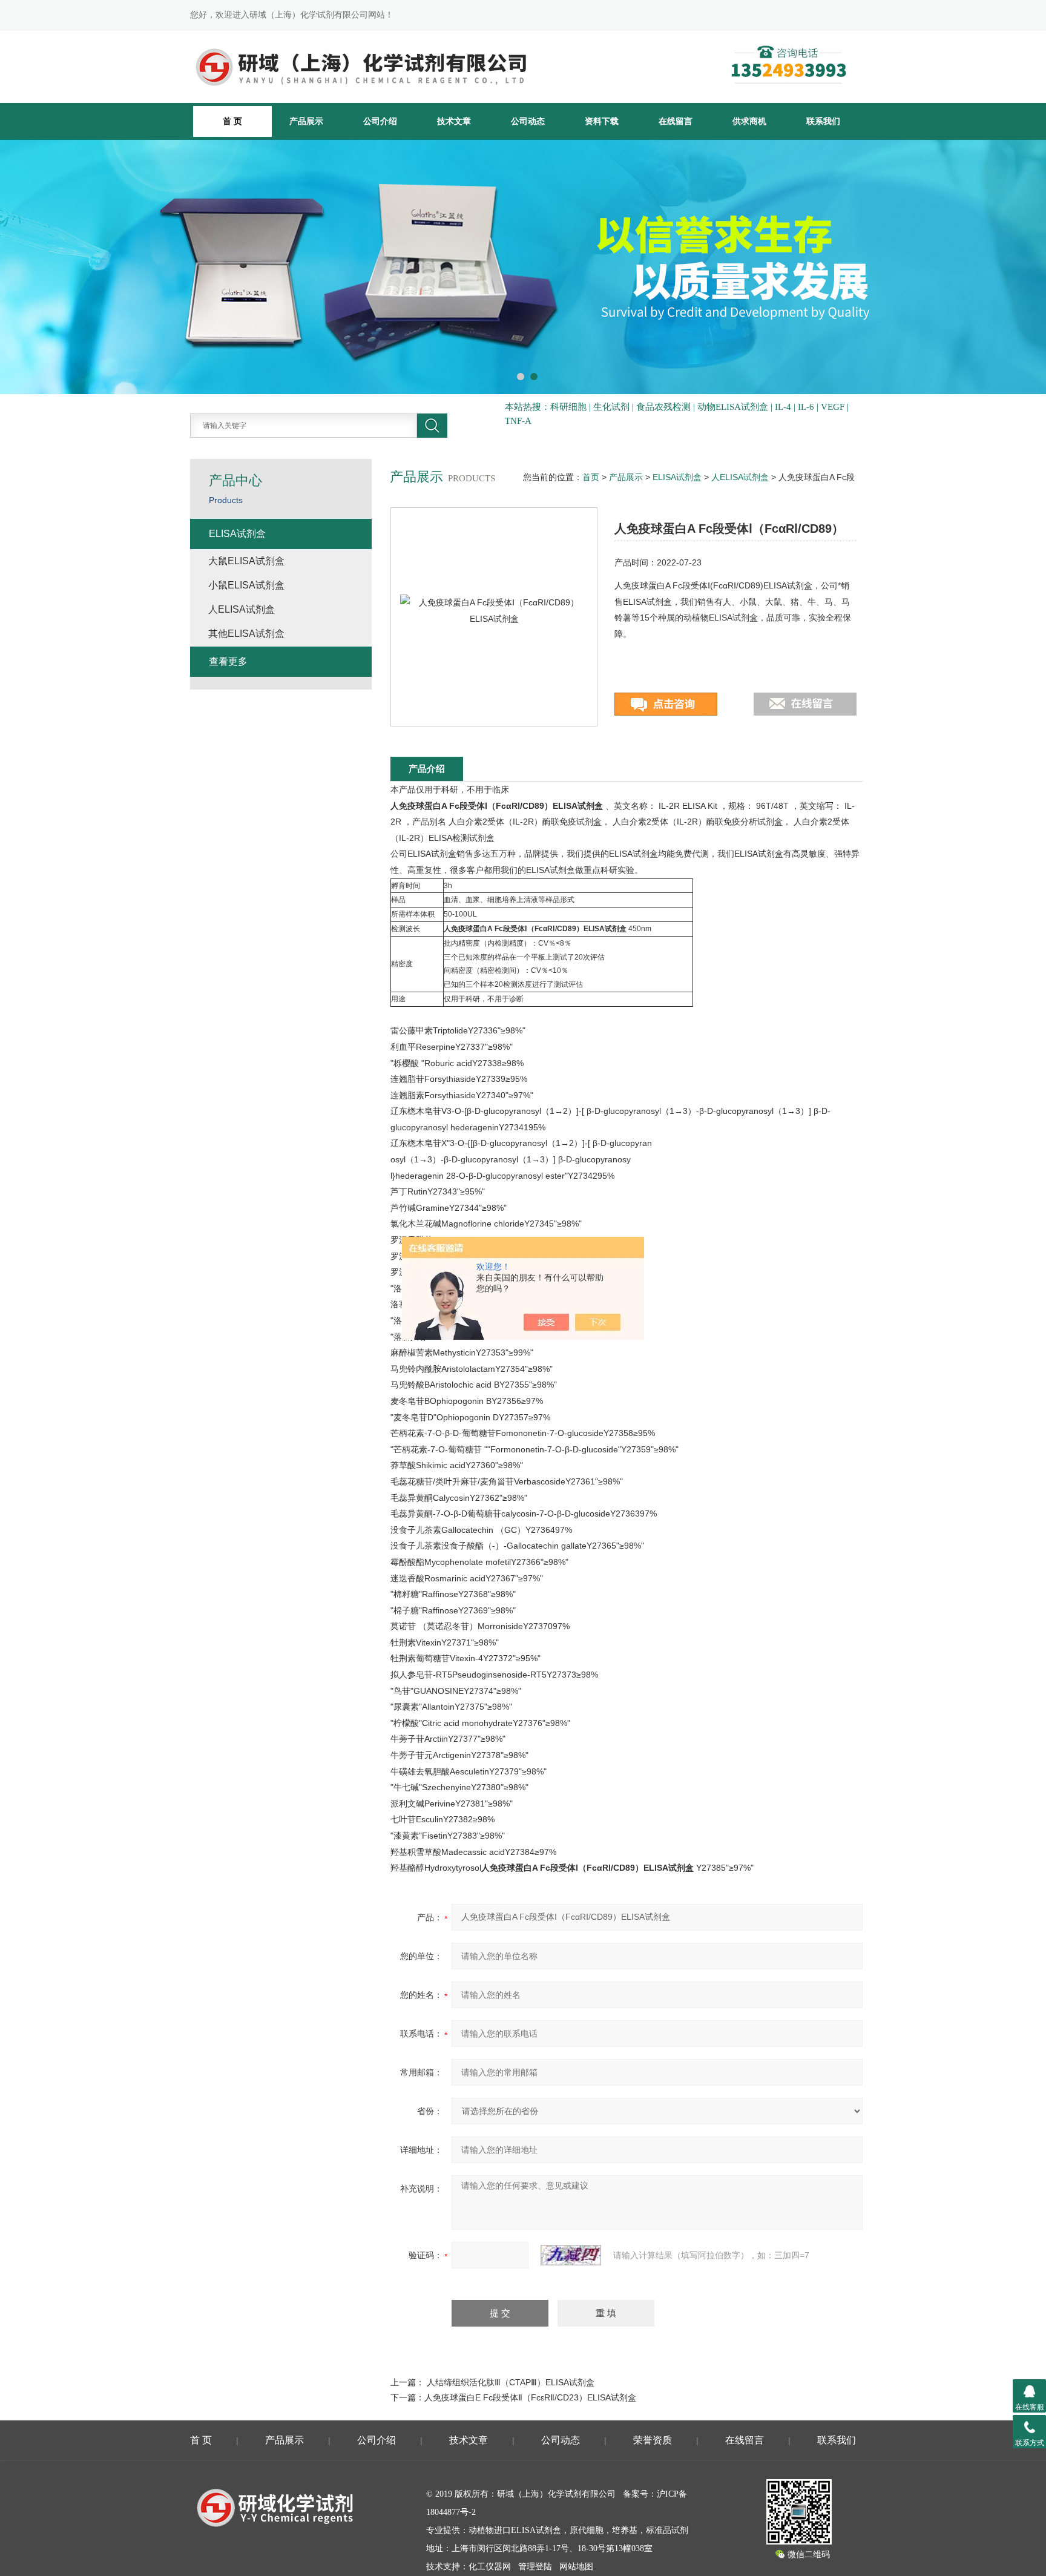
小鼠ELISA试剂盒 (246, 585)
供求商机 (749, 121)
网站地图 (576, 2567)
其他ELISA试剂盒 (246, 634)
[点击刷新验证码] (571, 2255)
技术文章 (454, 121)
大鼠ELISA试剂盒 (246, 561)
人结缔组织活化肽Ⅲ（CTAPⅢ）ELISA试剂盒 (511, 2382)
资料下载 (602, 121)
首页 (591, 477)
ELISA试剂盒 (677, 477)
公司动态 (528, 121)
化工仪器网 (490, 2567)
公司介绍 (380, 121)
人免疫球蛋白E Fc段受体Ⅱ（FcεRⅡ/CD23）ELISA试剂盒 (530, 2397)
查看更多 (228, 661)
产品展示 (306, 121)
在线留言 (676, 121)
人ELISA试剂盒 (740, 477)
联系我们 (823, 121)
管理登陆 (535, 2567)
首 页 (201, 2440)
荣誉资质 (653, 2440)
